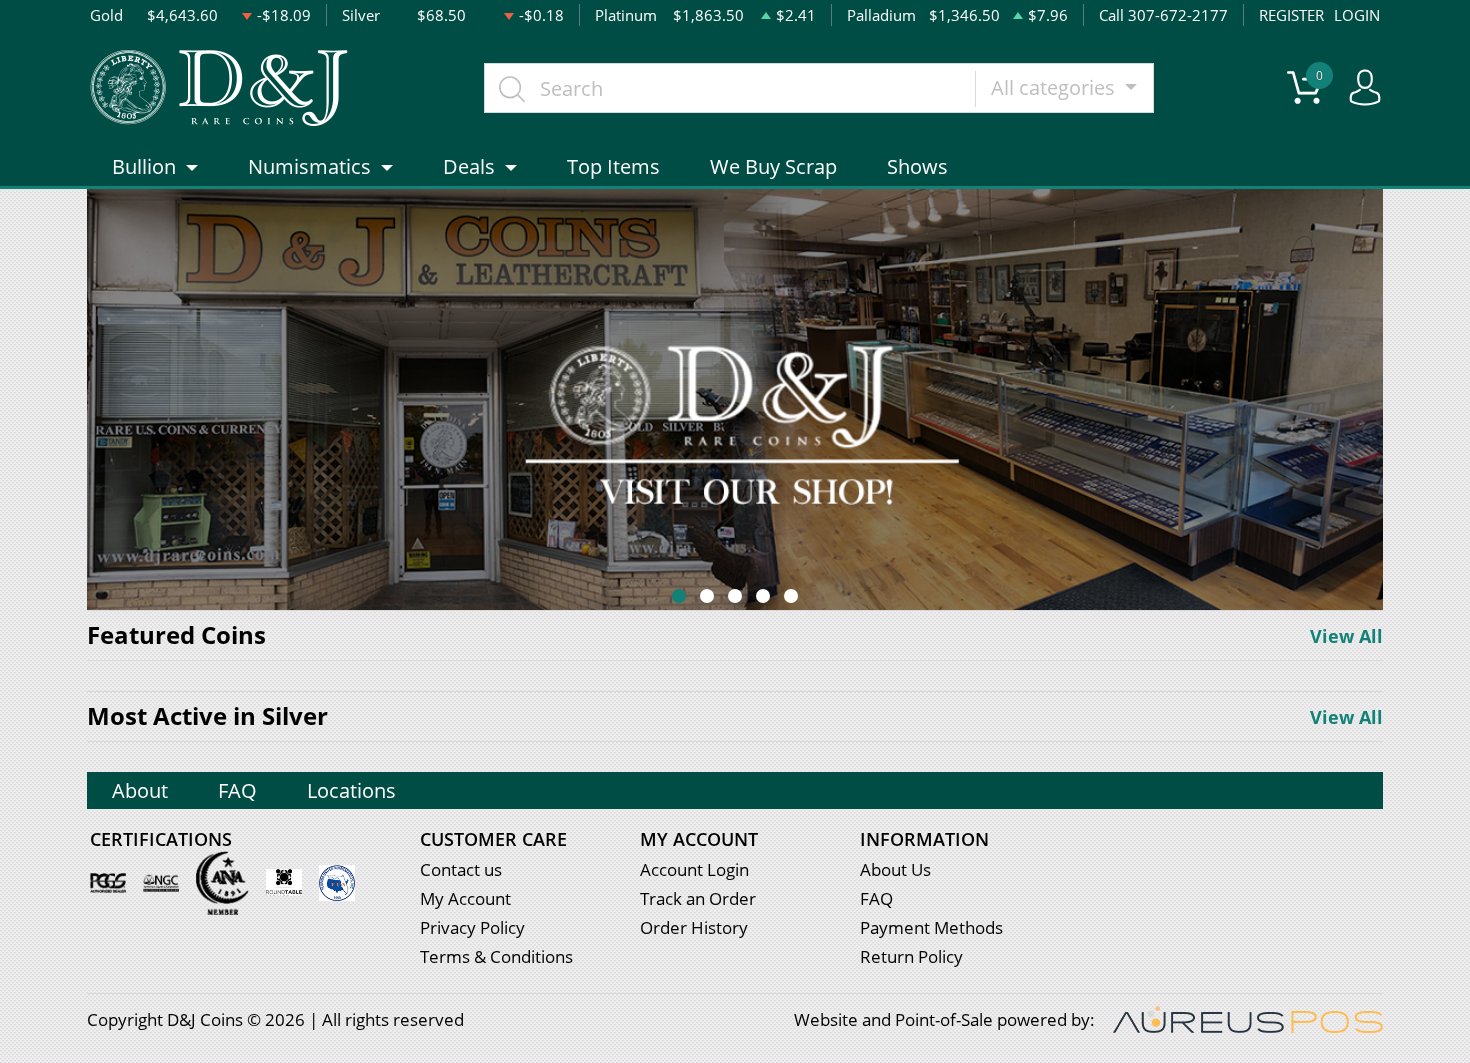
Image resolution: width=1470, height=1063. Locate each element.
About (140, 790)
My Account (465, 898)
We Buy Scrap (773, 166)
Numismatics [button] (309, 166)
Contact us (461, 869)
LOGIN (1357, 15)
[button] (679, 596)
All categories (1055, 87)
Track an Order (698, 898)
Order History (694, 927)
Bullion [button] (144, 166)
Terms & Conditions (496, 956)
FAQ (237, 790)
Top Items (613, 166)
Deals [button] (469, 166)
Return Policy (911, 956)
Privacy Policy (472, 927)
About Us (895, 869)
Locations (351, 790)
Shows (917, 166)
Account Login (694, 869)
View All (1346, 636)
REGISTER (1291, 15)
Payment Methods (931, 927)
